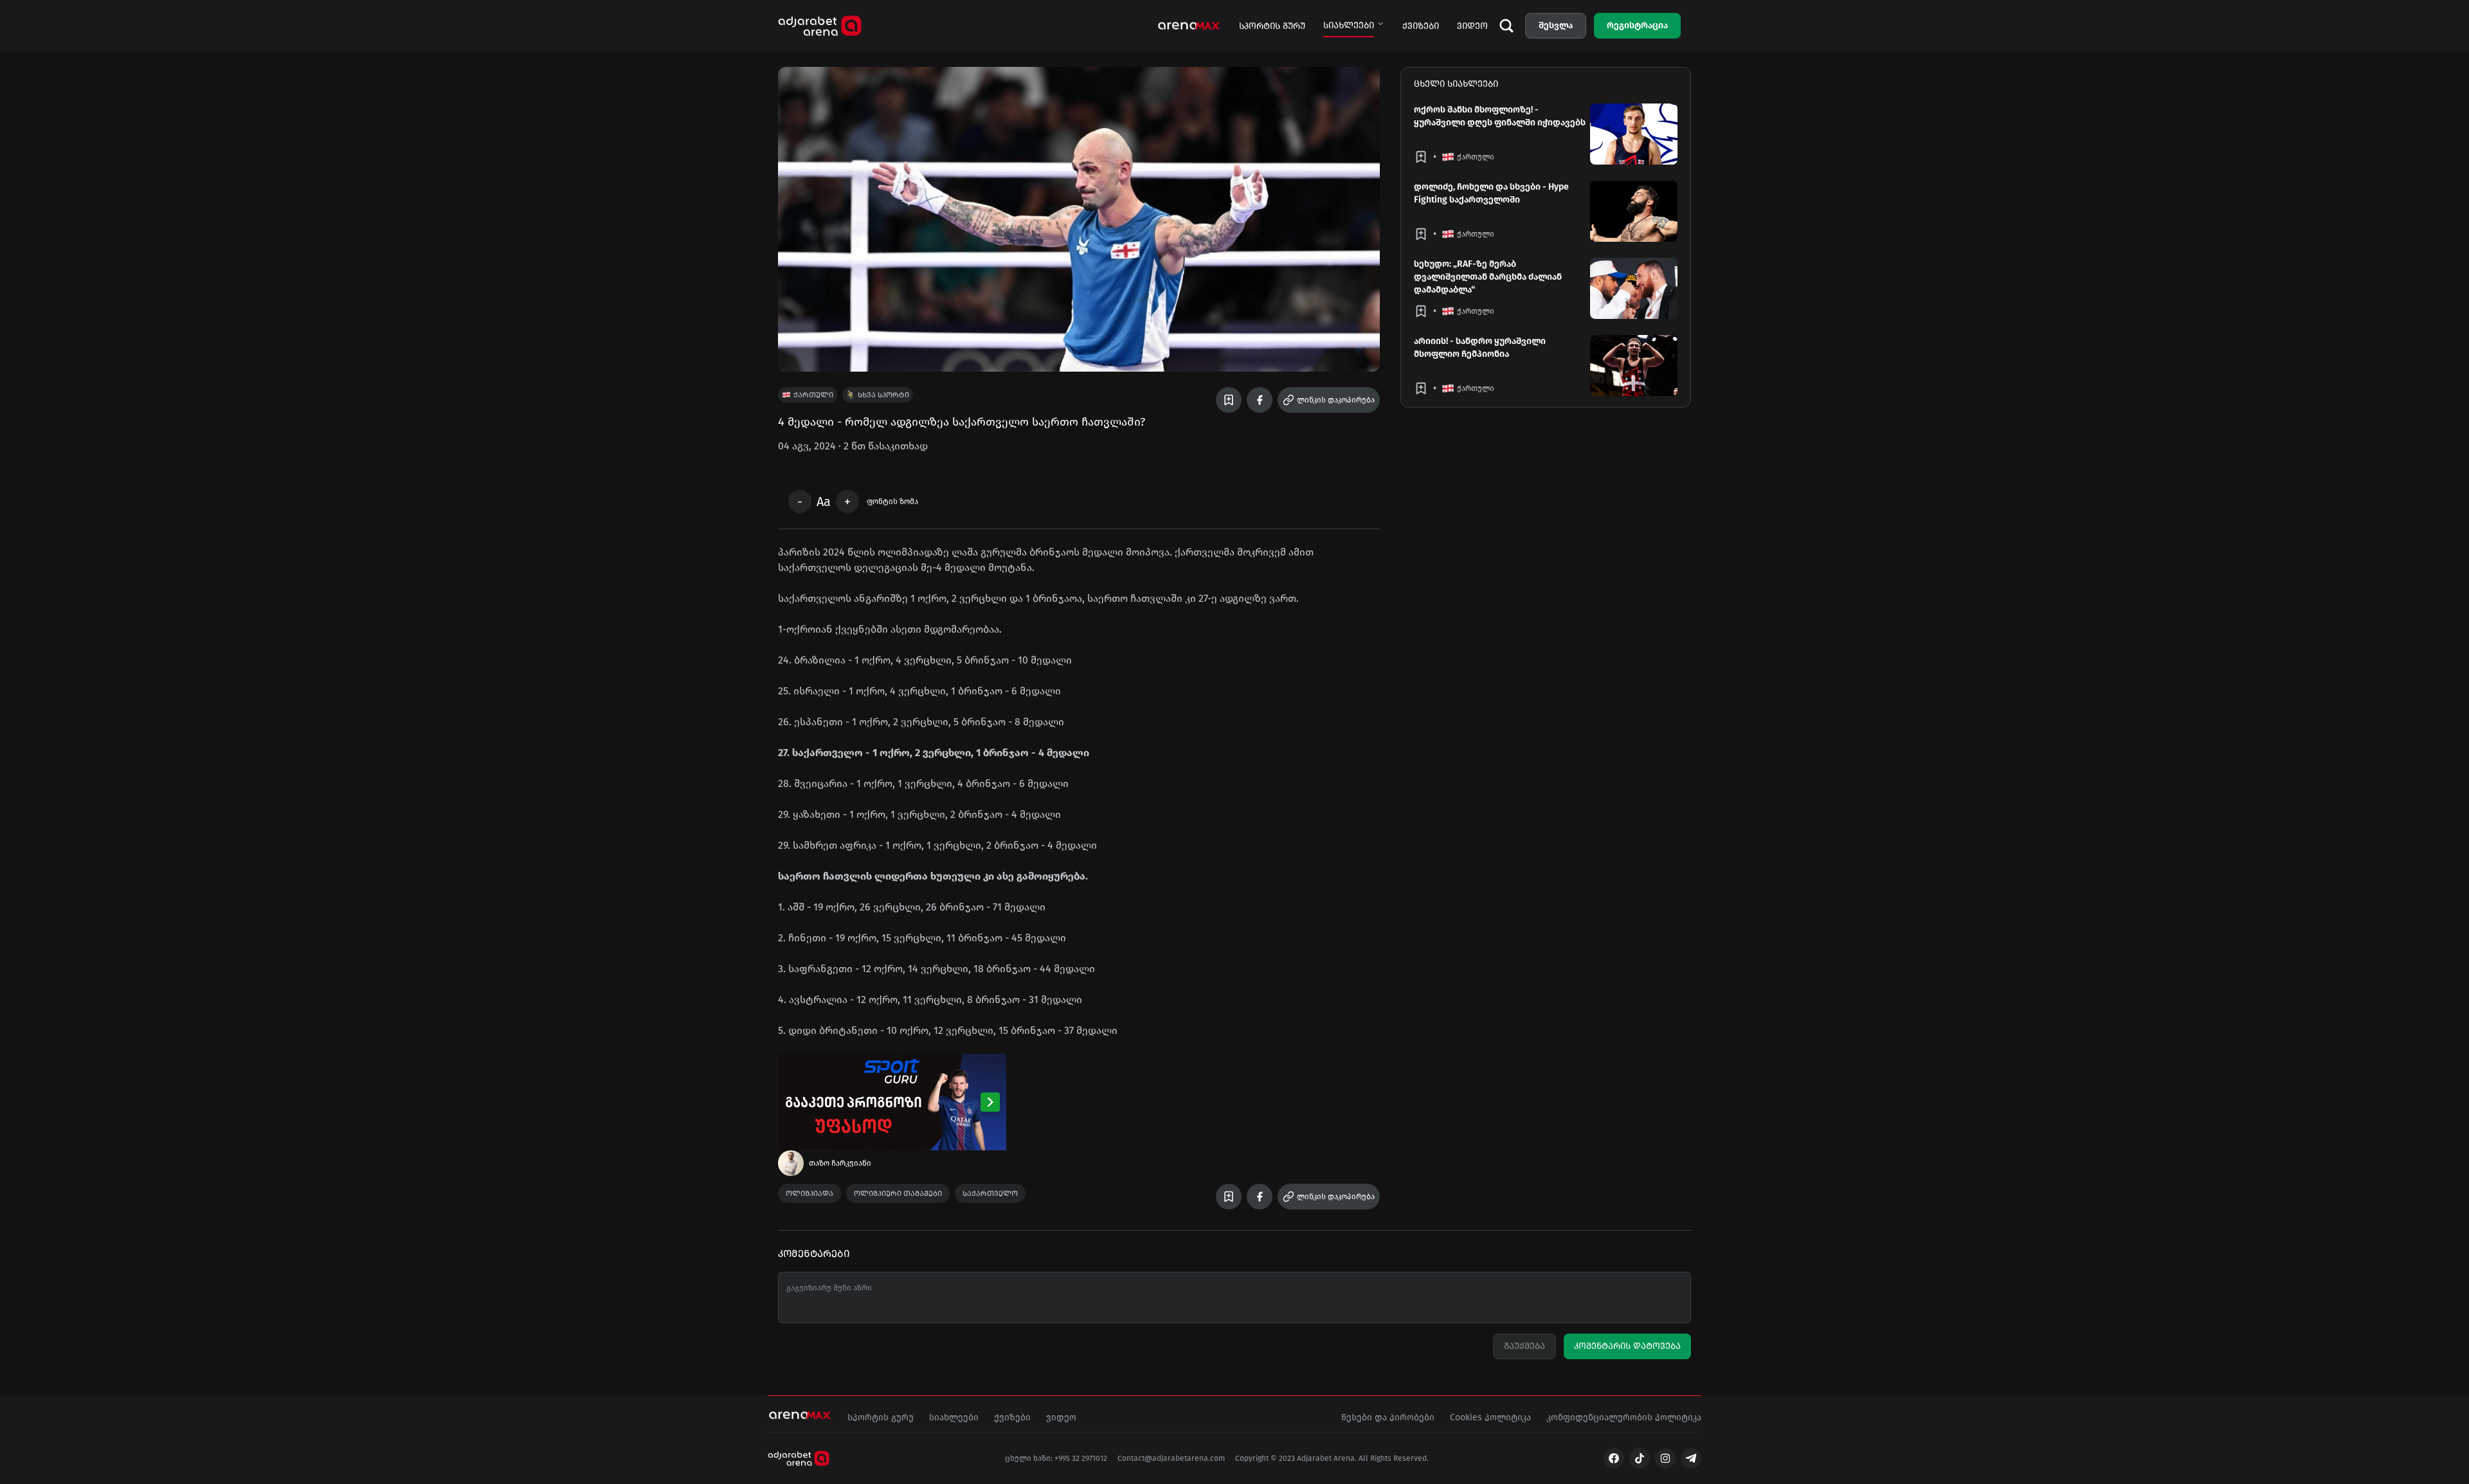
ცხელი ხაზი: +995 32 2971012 (1056, 1458)
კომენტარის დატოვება (1627, 1346)
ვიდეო (1472, 26)
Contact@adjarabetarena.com (1171, 1458)
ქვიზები (1421, 26)
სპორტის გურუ (1272, 26)
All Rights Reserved (1393, 1458)
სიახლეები (1349, 25)
